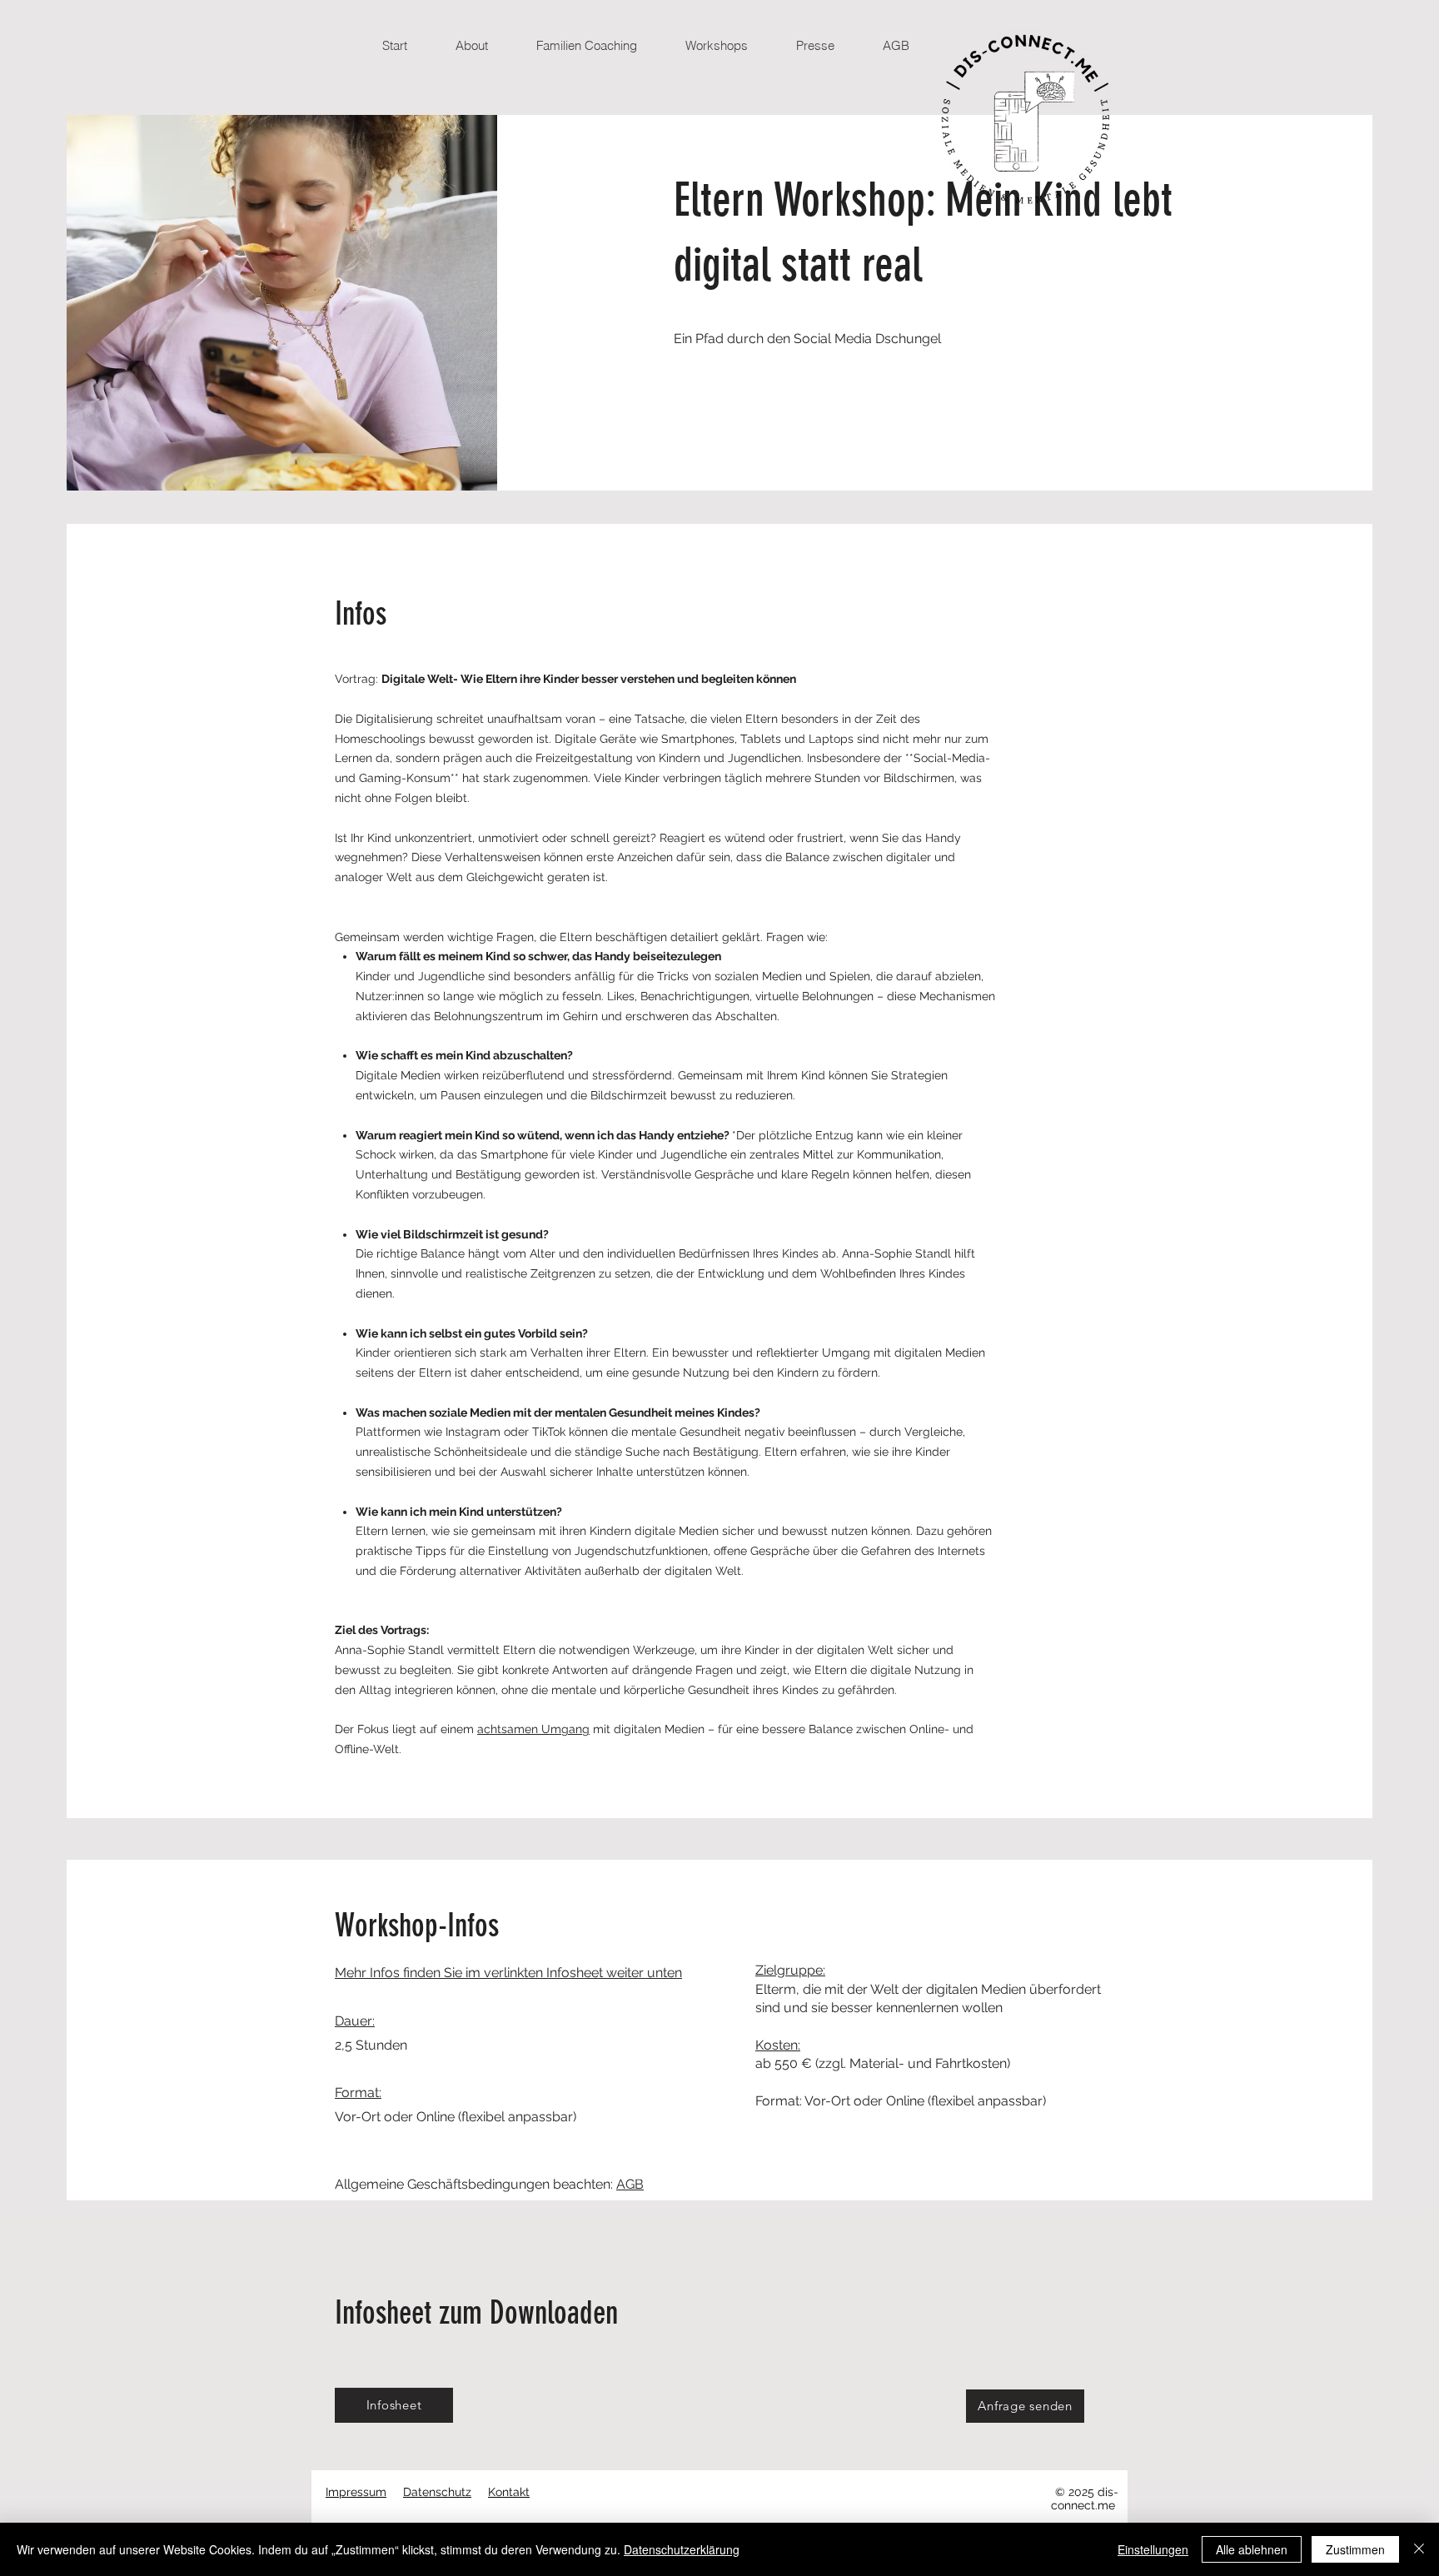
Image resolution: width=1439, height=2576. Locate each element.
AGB (630, 2184)
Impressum (356, 2492)
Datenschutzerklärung (682, 2549)
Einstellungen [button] (1153, 2549)
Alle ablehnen (1252, 2549)
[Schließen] (1419, 2549)
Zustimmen (1355, 2549)
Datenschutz (437, 2492)
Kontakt (509, 2492)
